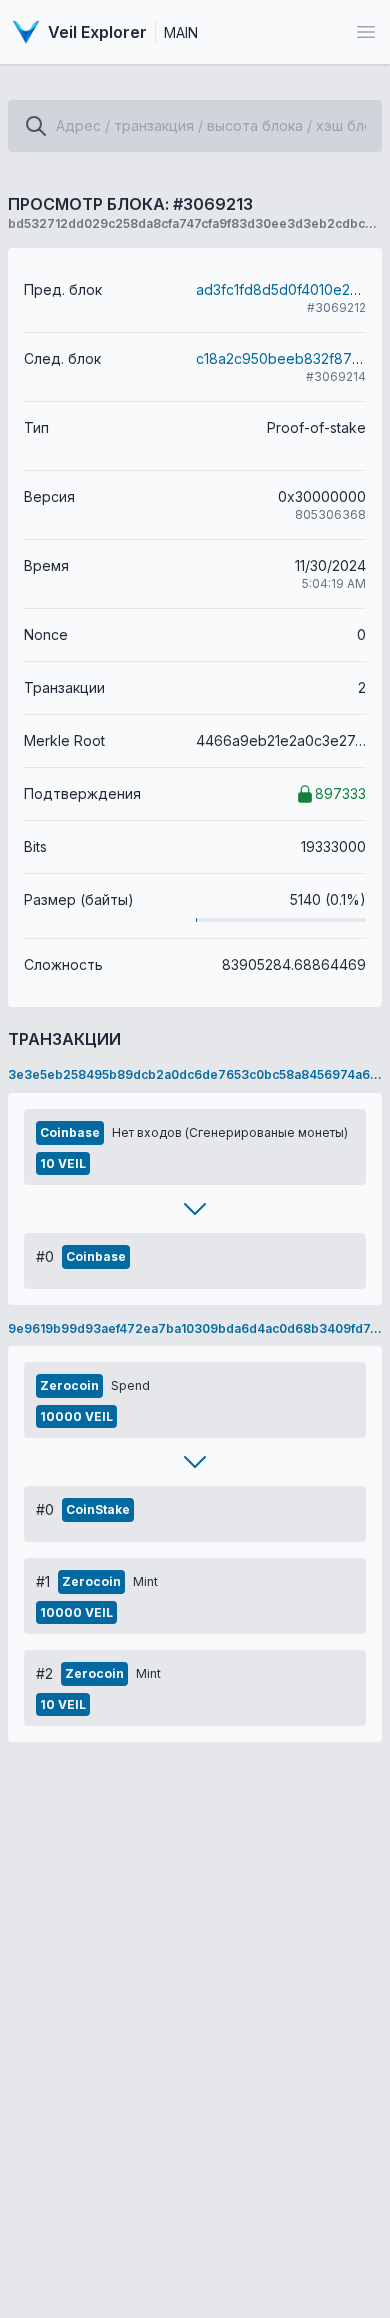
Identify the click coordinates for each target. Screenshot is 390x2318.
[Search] (36, 126)
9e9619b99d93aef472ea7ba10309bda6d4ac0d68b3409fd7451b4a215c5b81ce (195, 1328)
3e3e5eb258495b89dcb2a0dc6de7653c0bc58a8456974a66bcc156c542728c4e (195, 1074)
